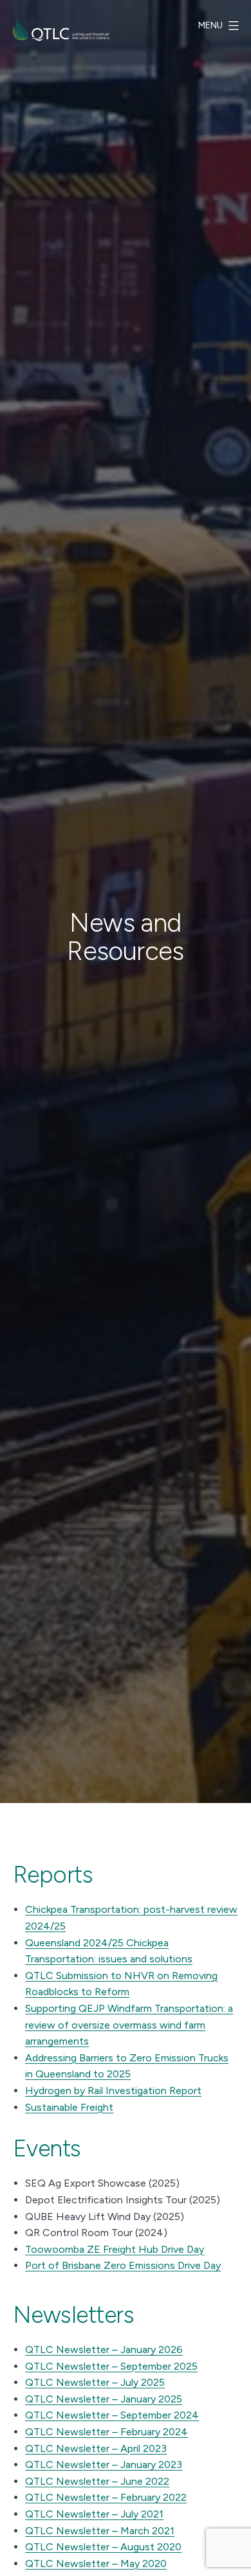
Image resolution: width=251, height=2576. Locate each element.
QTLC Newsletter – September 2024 (112, 2415)
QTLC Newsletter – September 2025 (111, 2366)
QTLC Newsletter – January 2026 (104, 2349)
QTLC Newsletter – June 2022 (97, 2481)
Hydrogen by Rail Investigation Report (113, 2091)
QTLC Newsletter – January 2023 (104, 2465)
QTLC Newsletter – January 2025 (104, 2399)
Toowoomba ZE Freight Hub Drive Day (115, 2249)
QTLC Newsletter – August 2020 (103, 2547)
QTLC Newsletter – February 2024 (107, 2432)
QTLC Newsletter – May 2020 (96, 2563)
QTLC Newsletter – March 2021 (100, 2531)
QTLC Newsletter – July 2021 (94, 2514)
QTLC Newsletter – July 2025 (95, 2382)
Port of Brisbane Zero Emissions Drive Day (123, 2265)
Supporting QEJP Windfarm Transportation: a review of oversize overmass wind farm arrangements (129, 2025)
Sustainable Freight (69, 2107)
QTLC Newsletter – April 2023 (96, 2448)
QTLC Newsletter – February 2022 (106, 2497)
